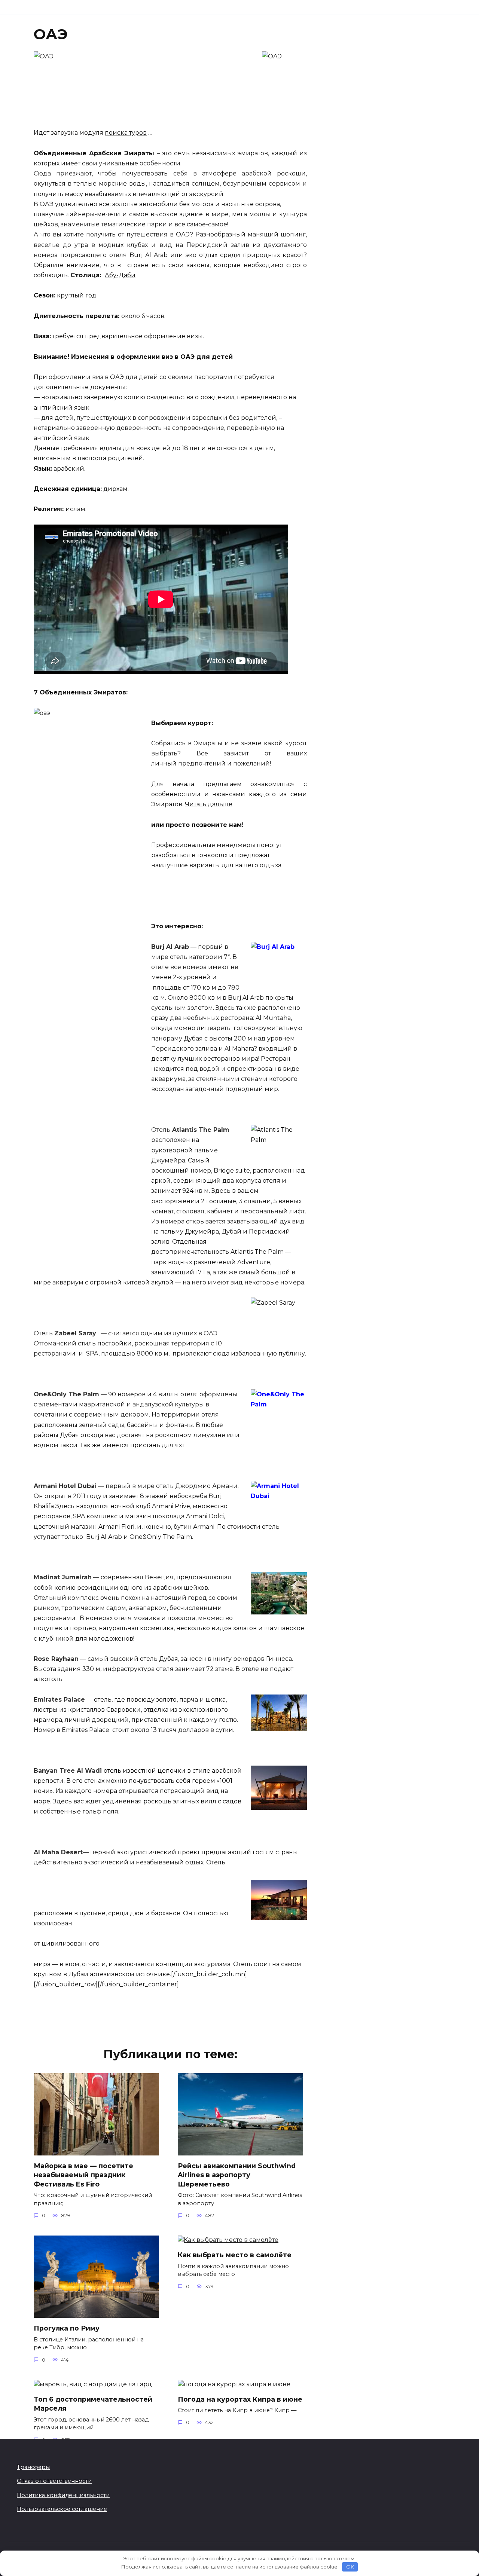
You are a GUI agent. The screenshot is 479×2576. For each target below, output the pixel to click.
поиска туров (126, 133)
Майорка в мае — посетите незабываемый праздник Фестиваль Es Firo (83, 2175)
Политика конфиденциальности (63, 2495)
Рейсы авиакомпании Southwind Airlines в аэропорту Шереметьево (237, 2175)
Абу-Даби (120, 275)
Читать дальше (209, 804)
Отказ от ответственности (54, 2481)
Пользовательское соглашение (62, 2509)
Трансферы (33, 2467)
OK (350, 2567)
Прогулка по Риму (67, 2328)
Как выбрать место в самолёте (235, 2255)
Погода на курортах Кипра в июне (240, 2399)
